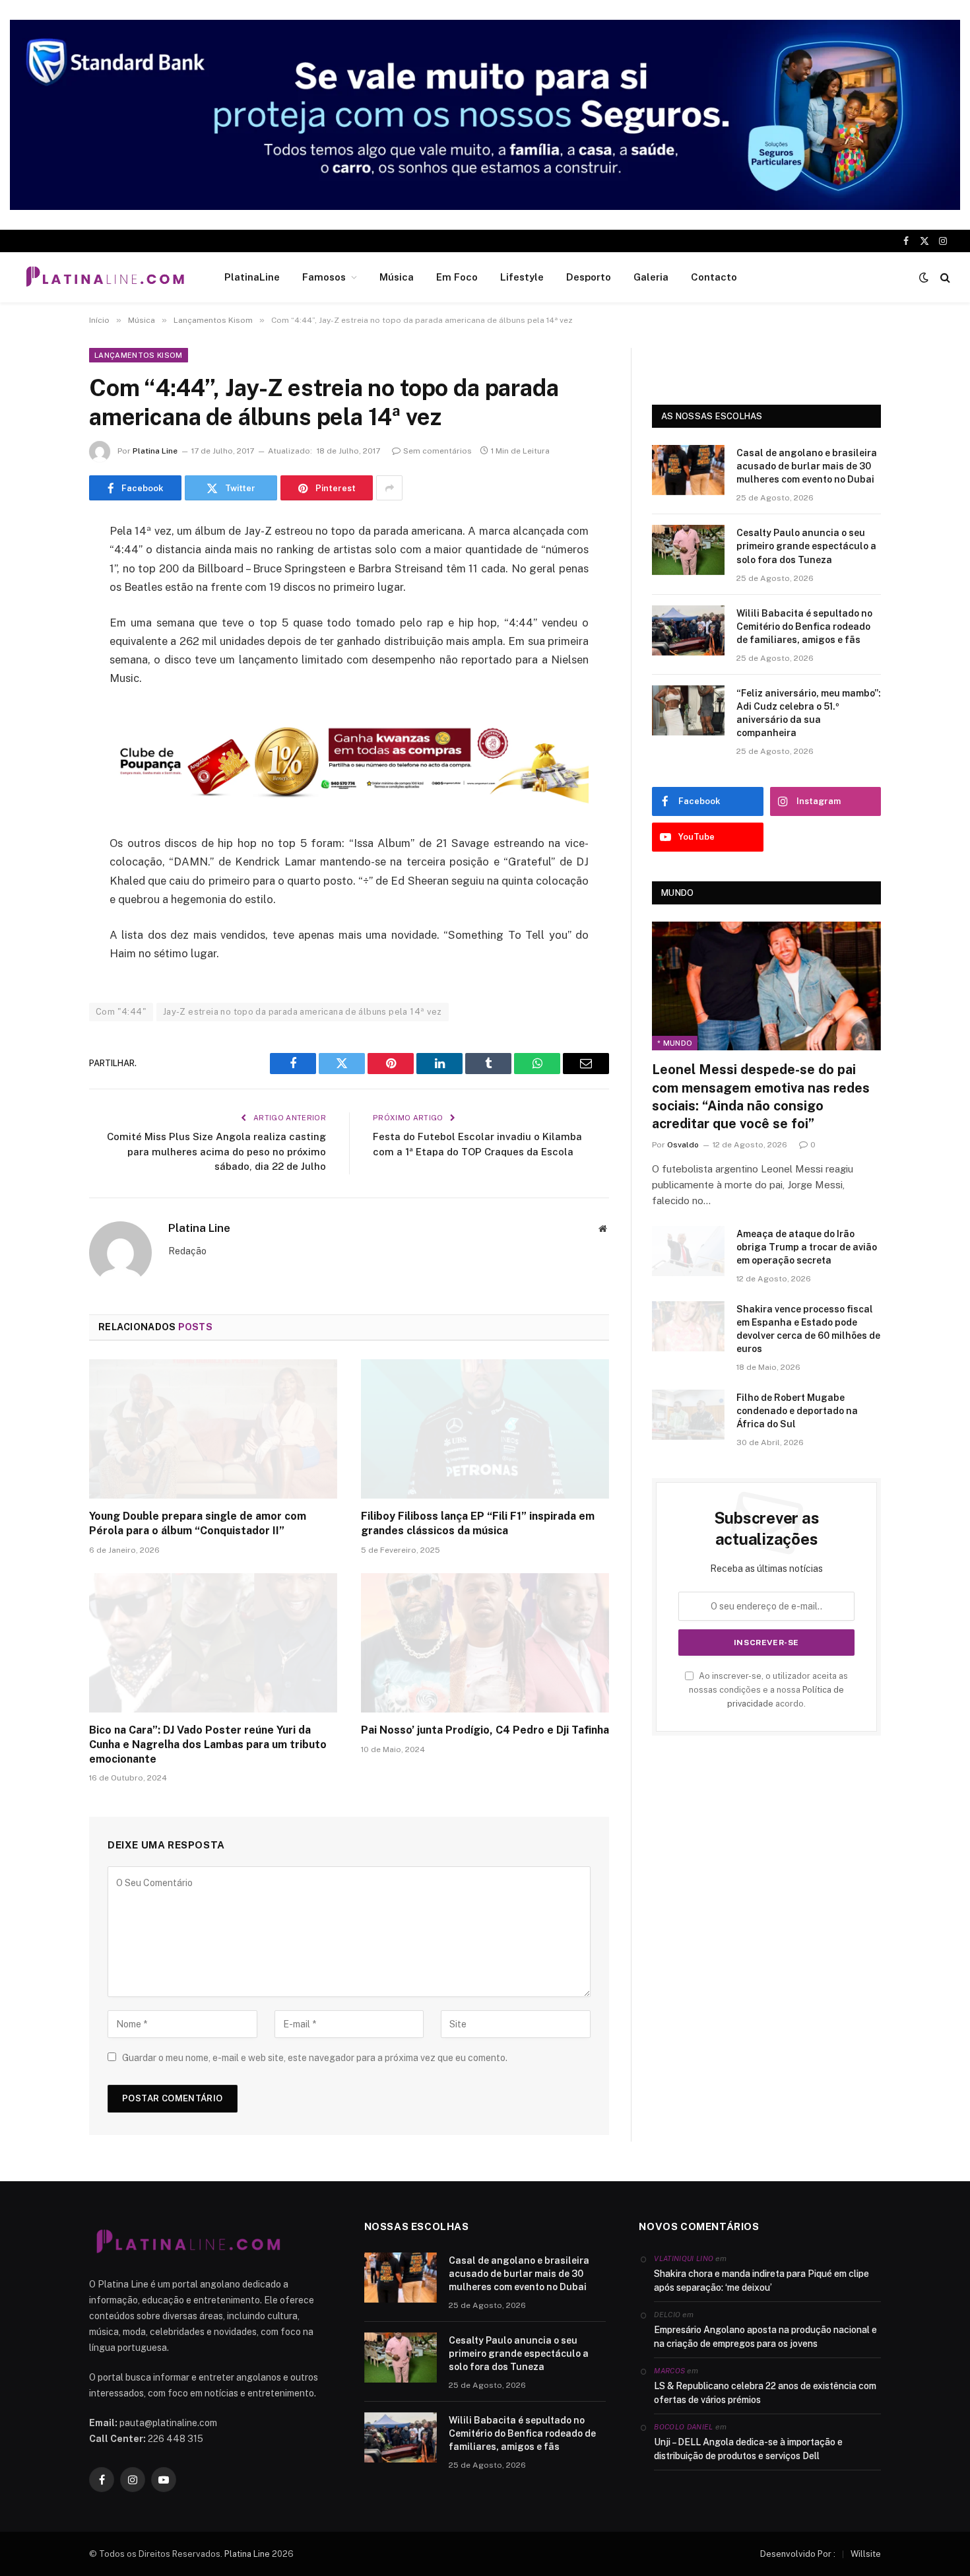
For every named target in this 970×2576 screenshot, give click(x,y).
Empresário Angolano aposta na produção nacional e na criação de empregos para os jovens (765, 2337)
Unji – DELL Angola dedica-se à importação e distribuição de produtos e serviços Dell (748, 2449)
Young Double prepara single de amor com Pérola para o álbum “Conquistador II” (198, 1523)
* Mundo (675, 1043)
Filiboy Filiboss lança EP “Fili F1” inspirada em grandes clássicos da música (478, 1523)
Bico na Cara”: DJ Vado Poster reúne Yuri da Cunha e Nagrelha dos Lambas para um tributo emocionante (208, 1745)
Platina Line (155, 451)
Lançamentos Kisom (139, 355)
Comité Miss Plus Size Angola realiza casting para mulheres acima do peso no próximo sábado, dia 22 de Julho (216, 1151)
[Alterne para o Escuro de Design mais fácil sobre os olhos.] (924, 277)
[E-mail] (43, 700)
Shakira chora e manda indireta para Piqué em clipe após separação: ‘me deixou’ (761, 2281)
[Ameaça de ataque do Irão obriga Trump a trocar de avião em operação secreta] (688, 1251)
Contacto (714, 277)
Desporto (589, 277)
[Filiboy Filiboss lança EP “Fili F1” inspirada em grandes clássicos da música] (485, 1429)
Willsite (866, 2554)
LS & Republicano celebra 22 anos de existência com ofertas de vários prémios (765, 2393)
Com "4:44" (121, 1012)
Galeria (651, 277)
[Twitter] (43, 599)
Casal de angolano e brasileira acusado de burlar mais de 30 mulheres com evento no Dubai (807, 466)
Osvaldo (683, 1145)
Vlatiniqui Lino (684, 2258)
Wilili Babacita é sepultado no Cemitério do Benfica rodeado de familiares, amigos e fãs (804, 627)
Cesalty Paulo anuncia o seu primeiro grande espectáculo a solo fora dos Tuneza (806, 546)
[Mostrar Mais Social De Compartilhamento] (389, 488)
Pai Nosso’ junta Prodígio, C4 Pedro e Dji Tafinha (485, 1730)
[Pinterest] (43, 667)
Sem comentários (437, 451)
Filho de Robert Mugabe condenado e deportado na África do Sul (797, 1411)
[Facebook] (43, 566)
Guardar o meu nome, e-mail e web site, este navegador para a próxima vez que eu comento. (315, 2058)
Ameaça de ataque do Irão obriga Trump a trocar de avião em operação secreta (807, 1247)
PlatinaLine (252, 277)
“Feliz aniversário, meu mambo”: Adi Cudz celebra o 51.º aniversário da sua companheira (809, 713)
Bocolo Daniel (683, 2427)
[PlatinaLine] (105, 277)
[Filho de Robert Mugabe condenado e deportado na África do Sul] (688, 1415)
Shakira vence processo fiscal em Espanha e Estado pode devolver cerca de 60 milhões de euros (808, 1329)
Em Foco (457, 277)
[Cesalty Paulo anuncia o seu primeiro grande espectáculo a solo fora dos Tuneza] (688, 550)
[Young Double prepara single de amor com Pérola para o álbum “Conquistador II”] (213, 1429)
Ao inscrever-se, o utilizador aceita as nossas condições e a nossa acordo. (768, 1690)
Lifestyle (522, 277)
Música (397, 277)
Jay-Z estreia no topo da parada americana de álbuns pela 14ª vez (303, 1012)
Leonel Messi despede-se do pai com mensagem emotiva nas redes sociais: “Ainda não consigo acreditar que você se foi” (761, 1097)
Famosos (324, 277)
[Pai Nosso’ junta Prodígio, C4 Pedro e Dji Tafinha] (485, 1643)
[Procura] (944, 278)
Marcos (669, 2371)
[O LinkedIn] (43, 633)
